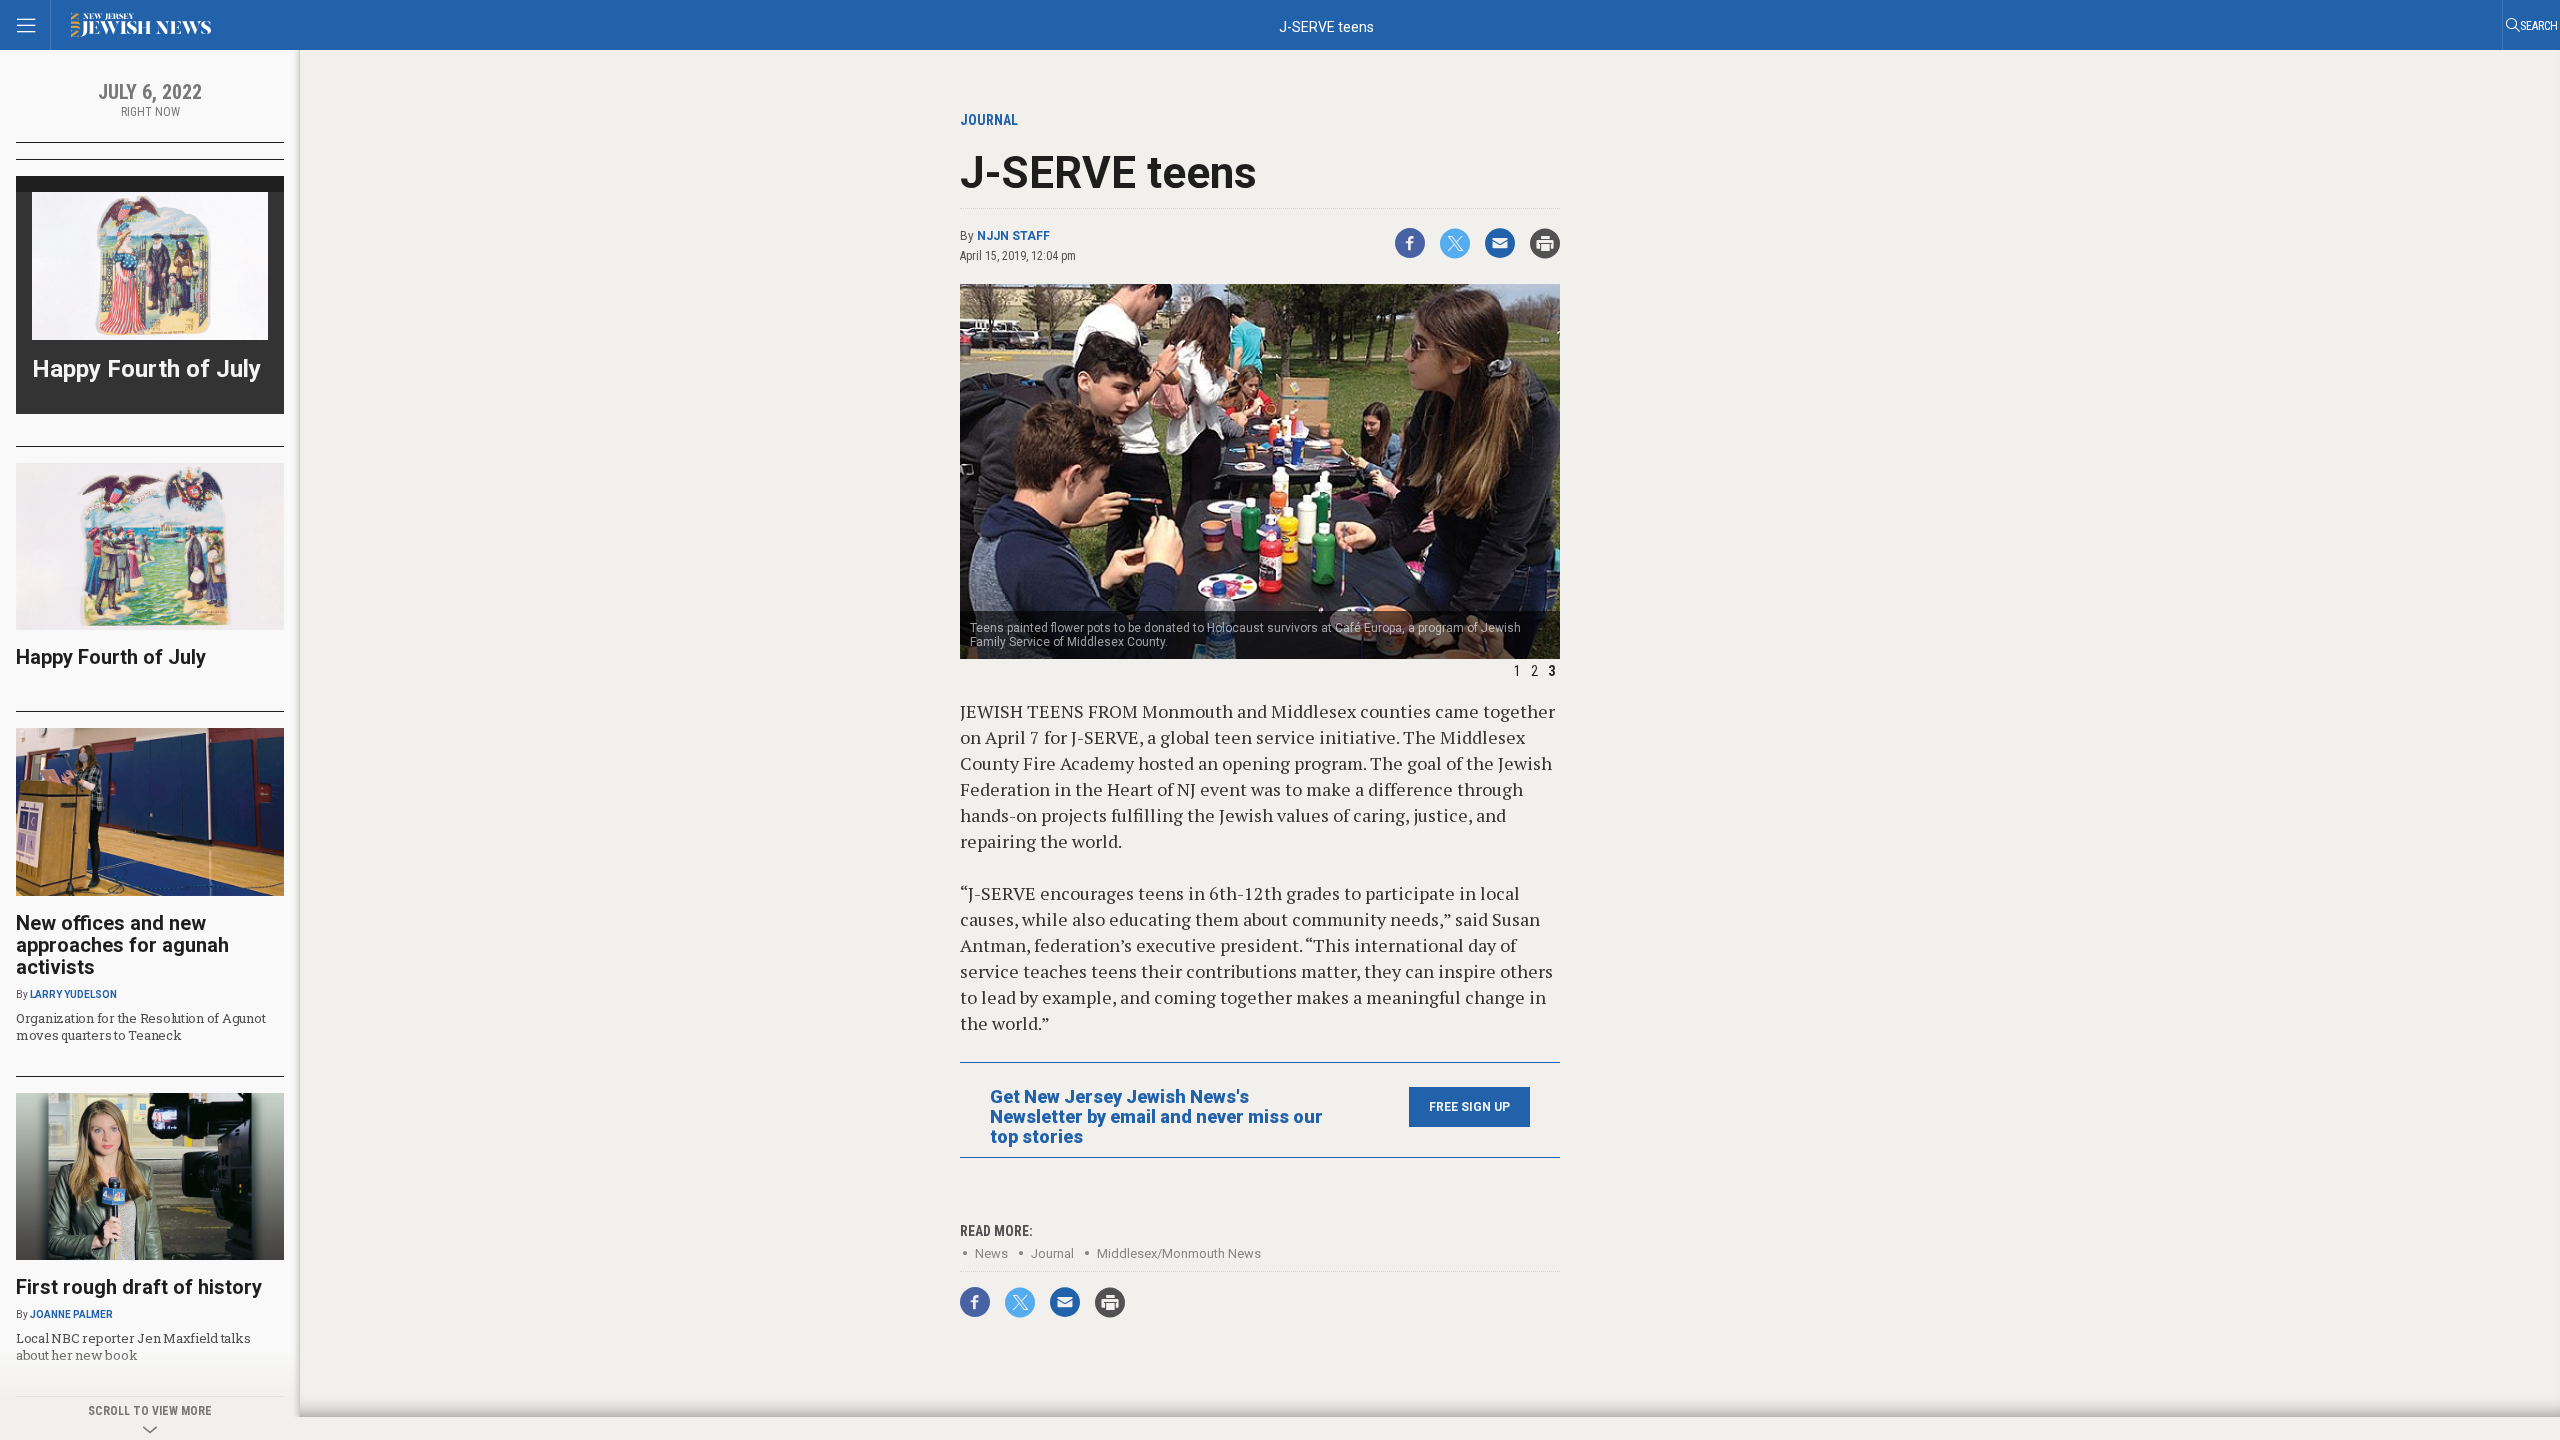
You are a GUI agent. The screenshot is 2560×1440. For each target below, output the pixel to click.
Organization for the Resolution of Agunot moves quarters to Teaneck (140, 1026)
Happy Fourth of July (146, 369)
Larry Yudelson (73, 994)
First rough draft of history (139, 1287)
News (991, 1253)
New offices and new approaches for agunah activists (122, 945)
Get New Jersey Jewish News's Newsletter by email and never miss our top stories (1156, 1117)
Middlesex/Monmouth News (1179, 1253)
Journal (1052, 1253)
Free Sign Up (1469, 1107)
